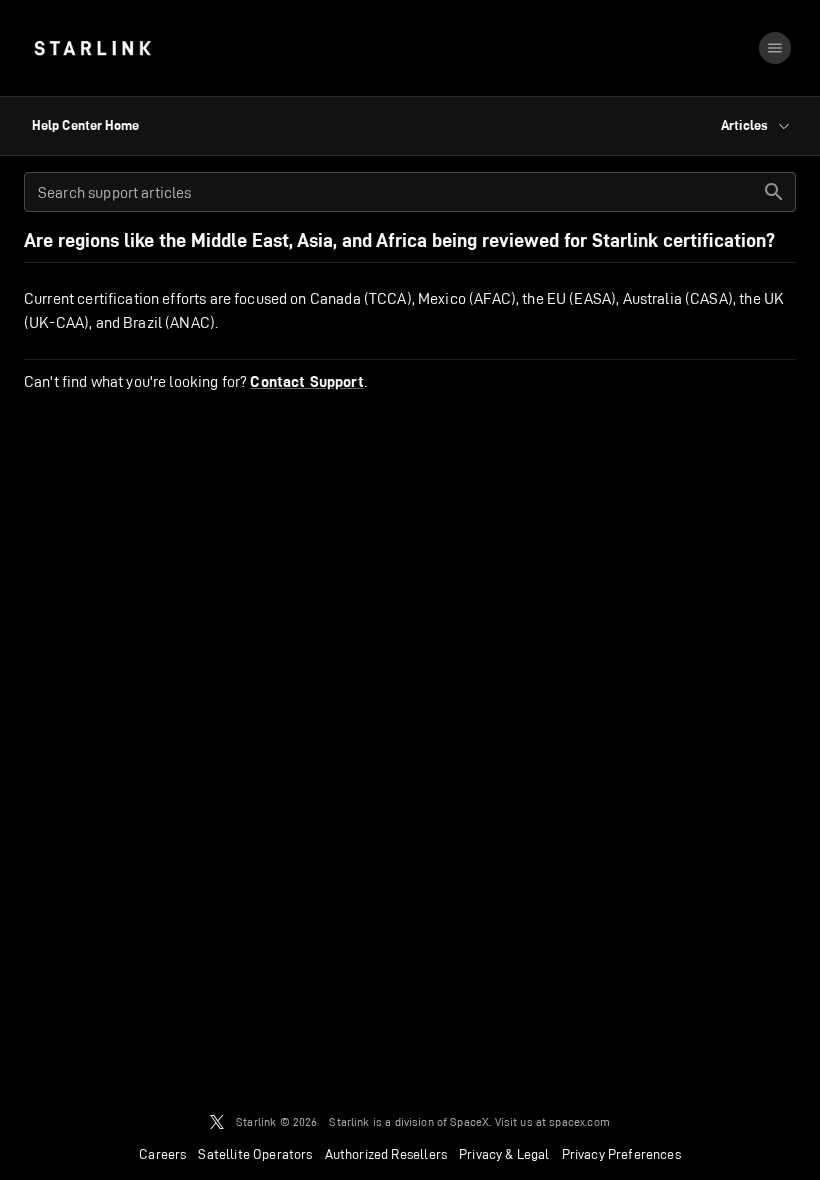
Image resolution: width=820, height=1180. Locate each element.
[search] (774, 192)
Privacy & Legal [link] (504, 1154)
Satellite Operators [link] (255, 1154)
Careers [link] (162, 1154)
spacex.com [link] (579, 1121)
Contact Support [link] (306, 382)
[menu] (775, 48)
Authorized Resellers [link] (386, 1154)
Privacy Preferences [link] (621, 1154)
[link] (92, 48)
